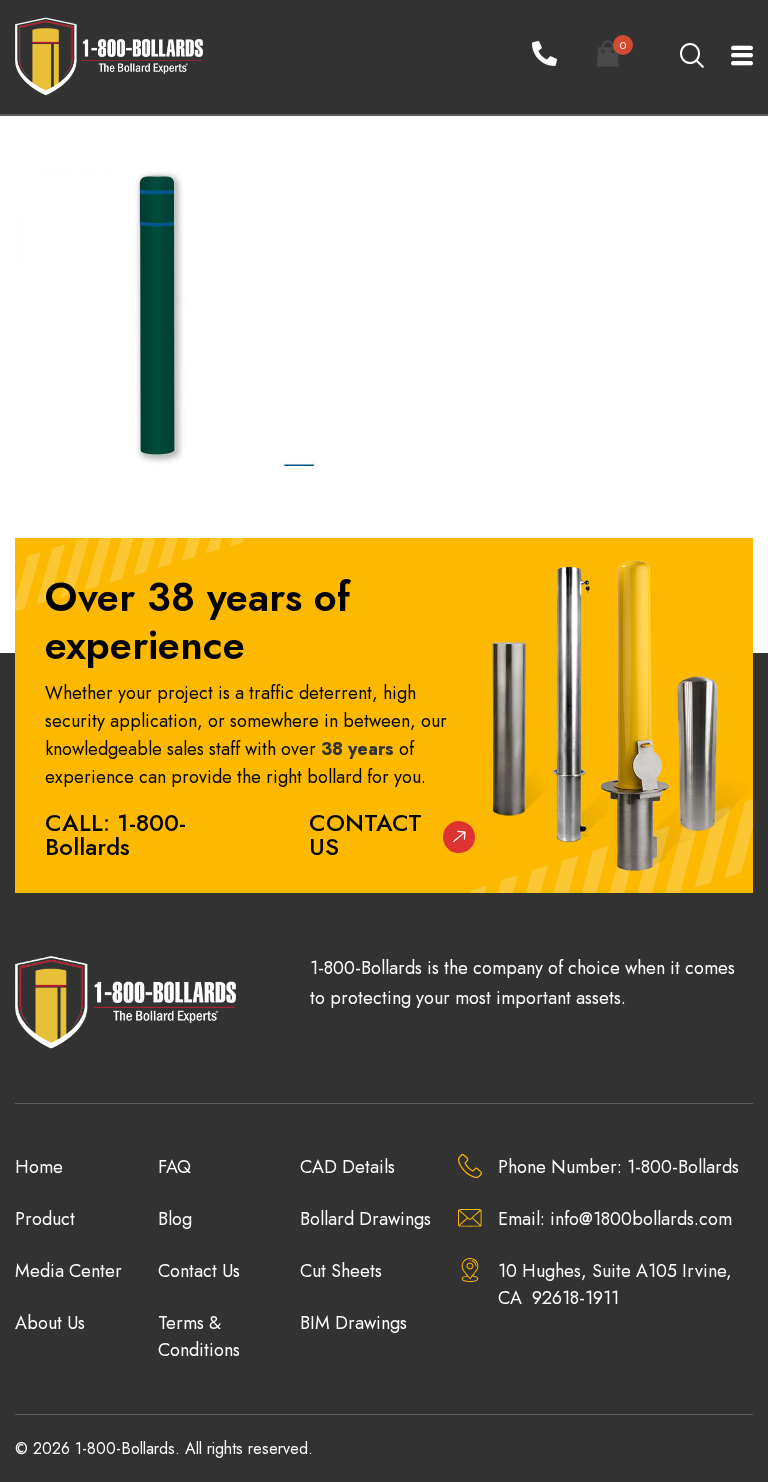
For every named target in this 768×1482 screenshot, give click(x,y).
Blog (175, 1219)
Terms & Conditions (199, 1336)
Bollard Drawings (365, 1219)
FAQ (174, 1167)
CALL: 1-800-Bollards (115, 834)
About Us (50, 1323)
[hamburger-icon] (730, 57)
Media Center (68, 1271)
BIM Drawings (353, 1323)
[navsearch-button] (691, 57)
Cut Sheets (341, 1271)
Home (39, 1167)
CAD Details (347, 1167)
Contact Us (365, 834)
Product (45, 1219)
